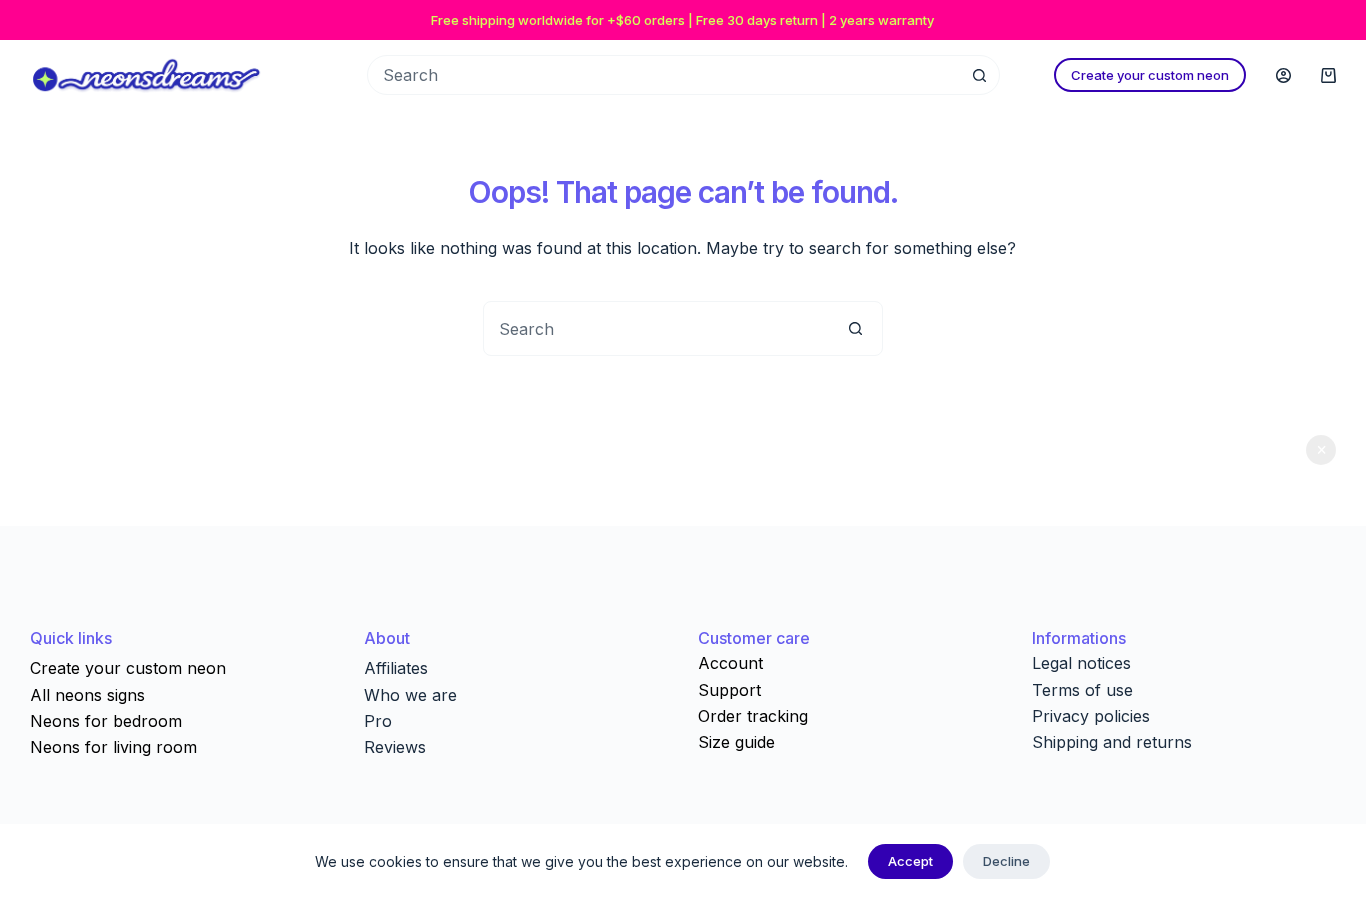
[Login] (1283, 75)
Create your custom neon (1150, 75)
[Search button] (980, 75)
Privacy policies (1091, 716)
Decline (1006, 861)
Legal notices (1081, 663)
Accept (910, 861)
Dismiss (1321, 450)
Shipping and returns (1112, 742)
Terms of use (1082, 690)
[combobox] (656, 328)
